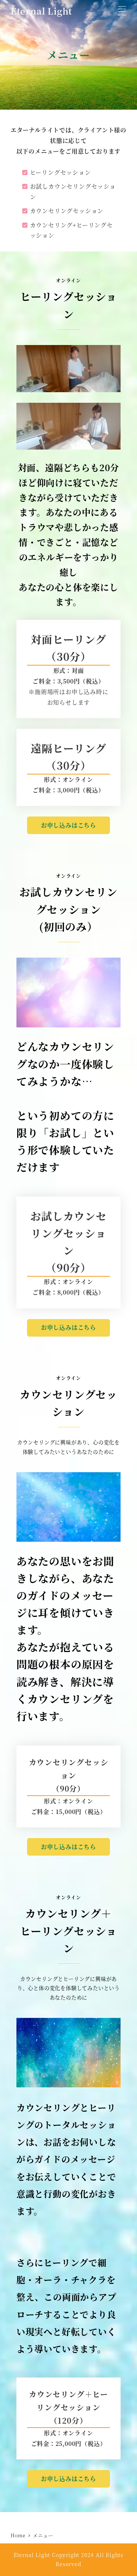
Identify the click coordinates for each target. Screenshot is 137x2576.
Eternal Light (41, 11)
